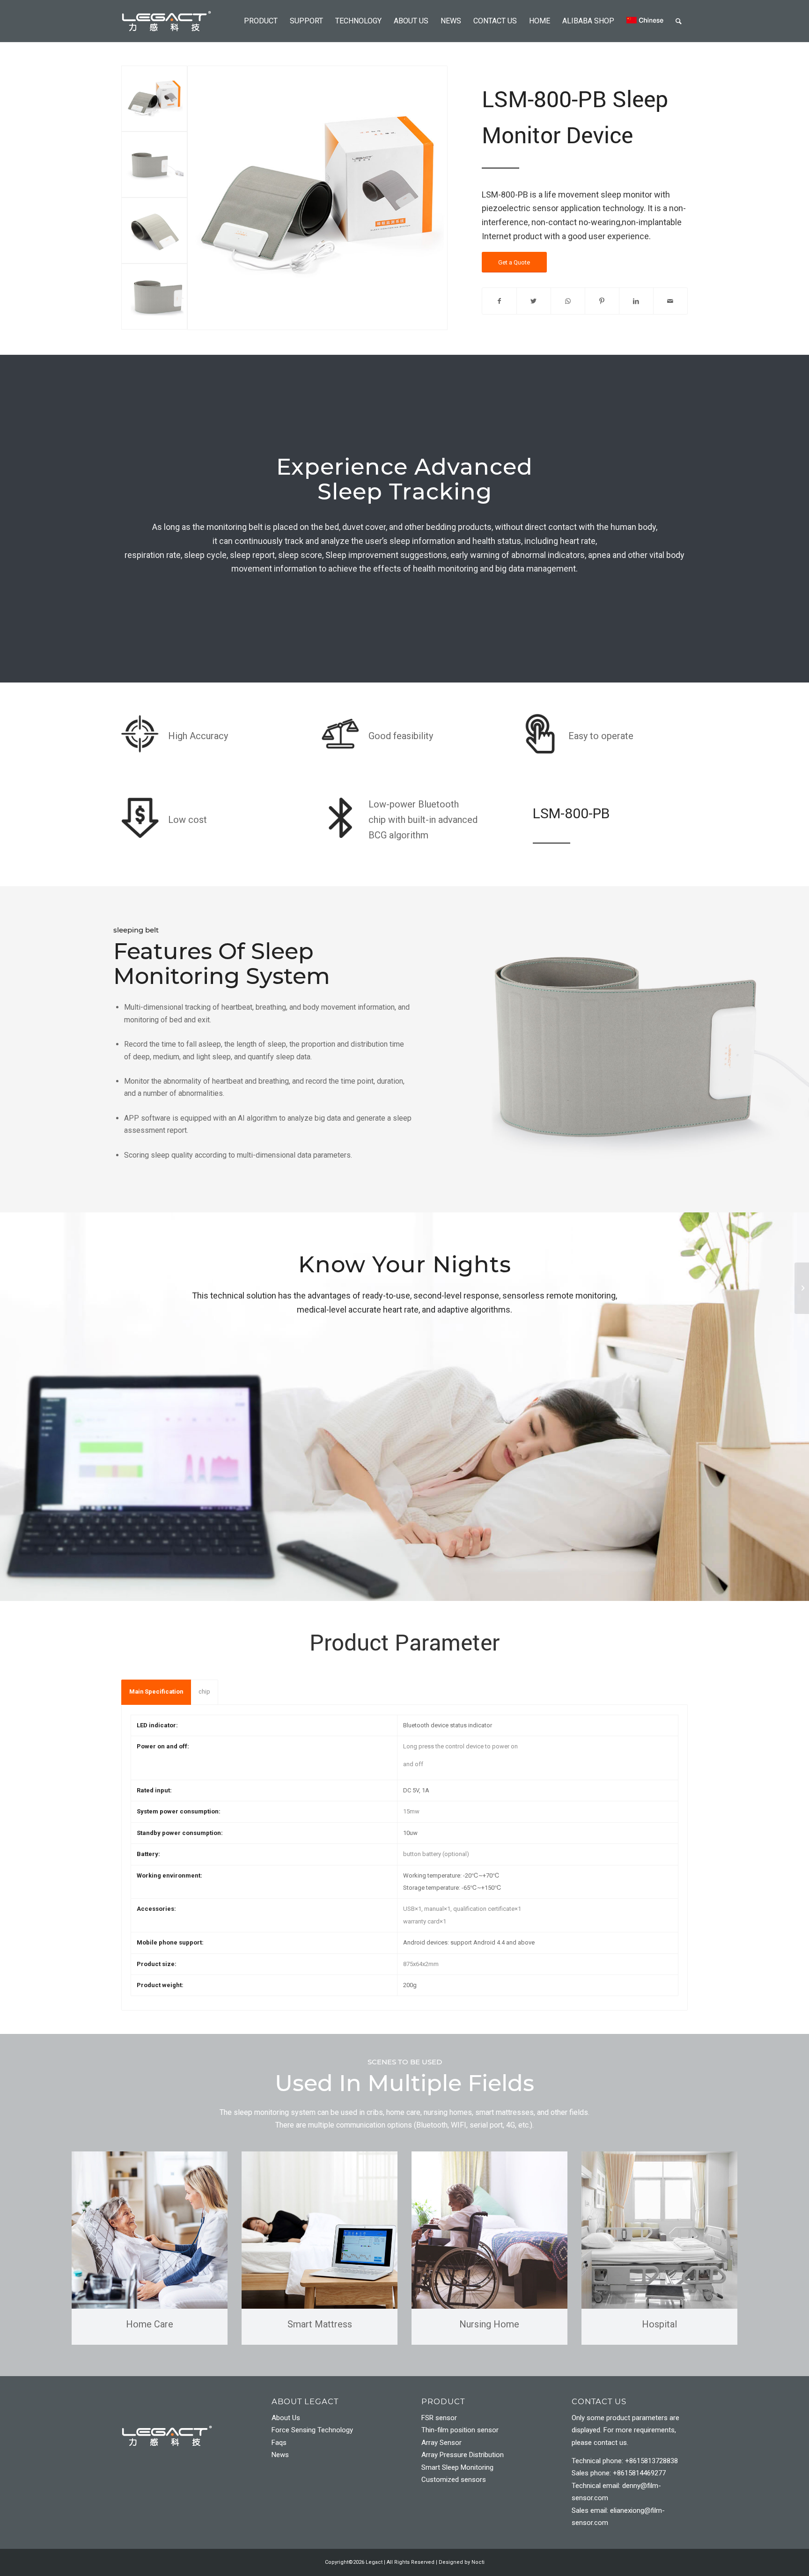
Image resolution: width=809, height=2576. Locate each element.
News (280, 2455)
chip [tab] (204, 1692)
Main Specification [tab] (156, 1692)
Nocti (478, 2562)
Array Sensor (441, 2443)
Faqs (279, 2443)
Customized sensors (454, 2480)
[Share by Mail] (670, 301)
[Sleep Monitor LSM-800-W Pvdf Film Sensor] (802, 1288)
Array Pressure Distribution (463, 2455)
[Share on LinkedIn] (636, 301)
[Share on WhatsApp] (568, 301)
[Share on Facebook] (499, 301)
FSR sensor (439, 2418)
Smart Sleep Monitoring (457, 2467)
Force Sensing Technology (312, 2430)
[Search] (679, 21)
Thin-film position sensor (460, 2430)
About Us (286, 2418)
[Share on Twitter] (534, 301)
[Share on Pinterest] (602, 301)
